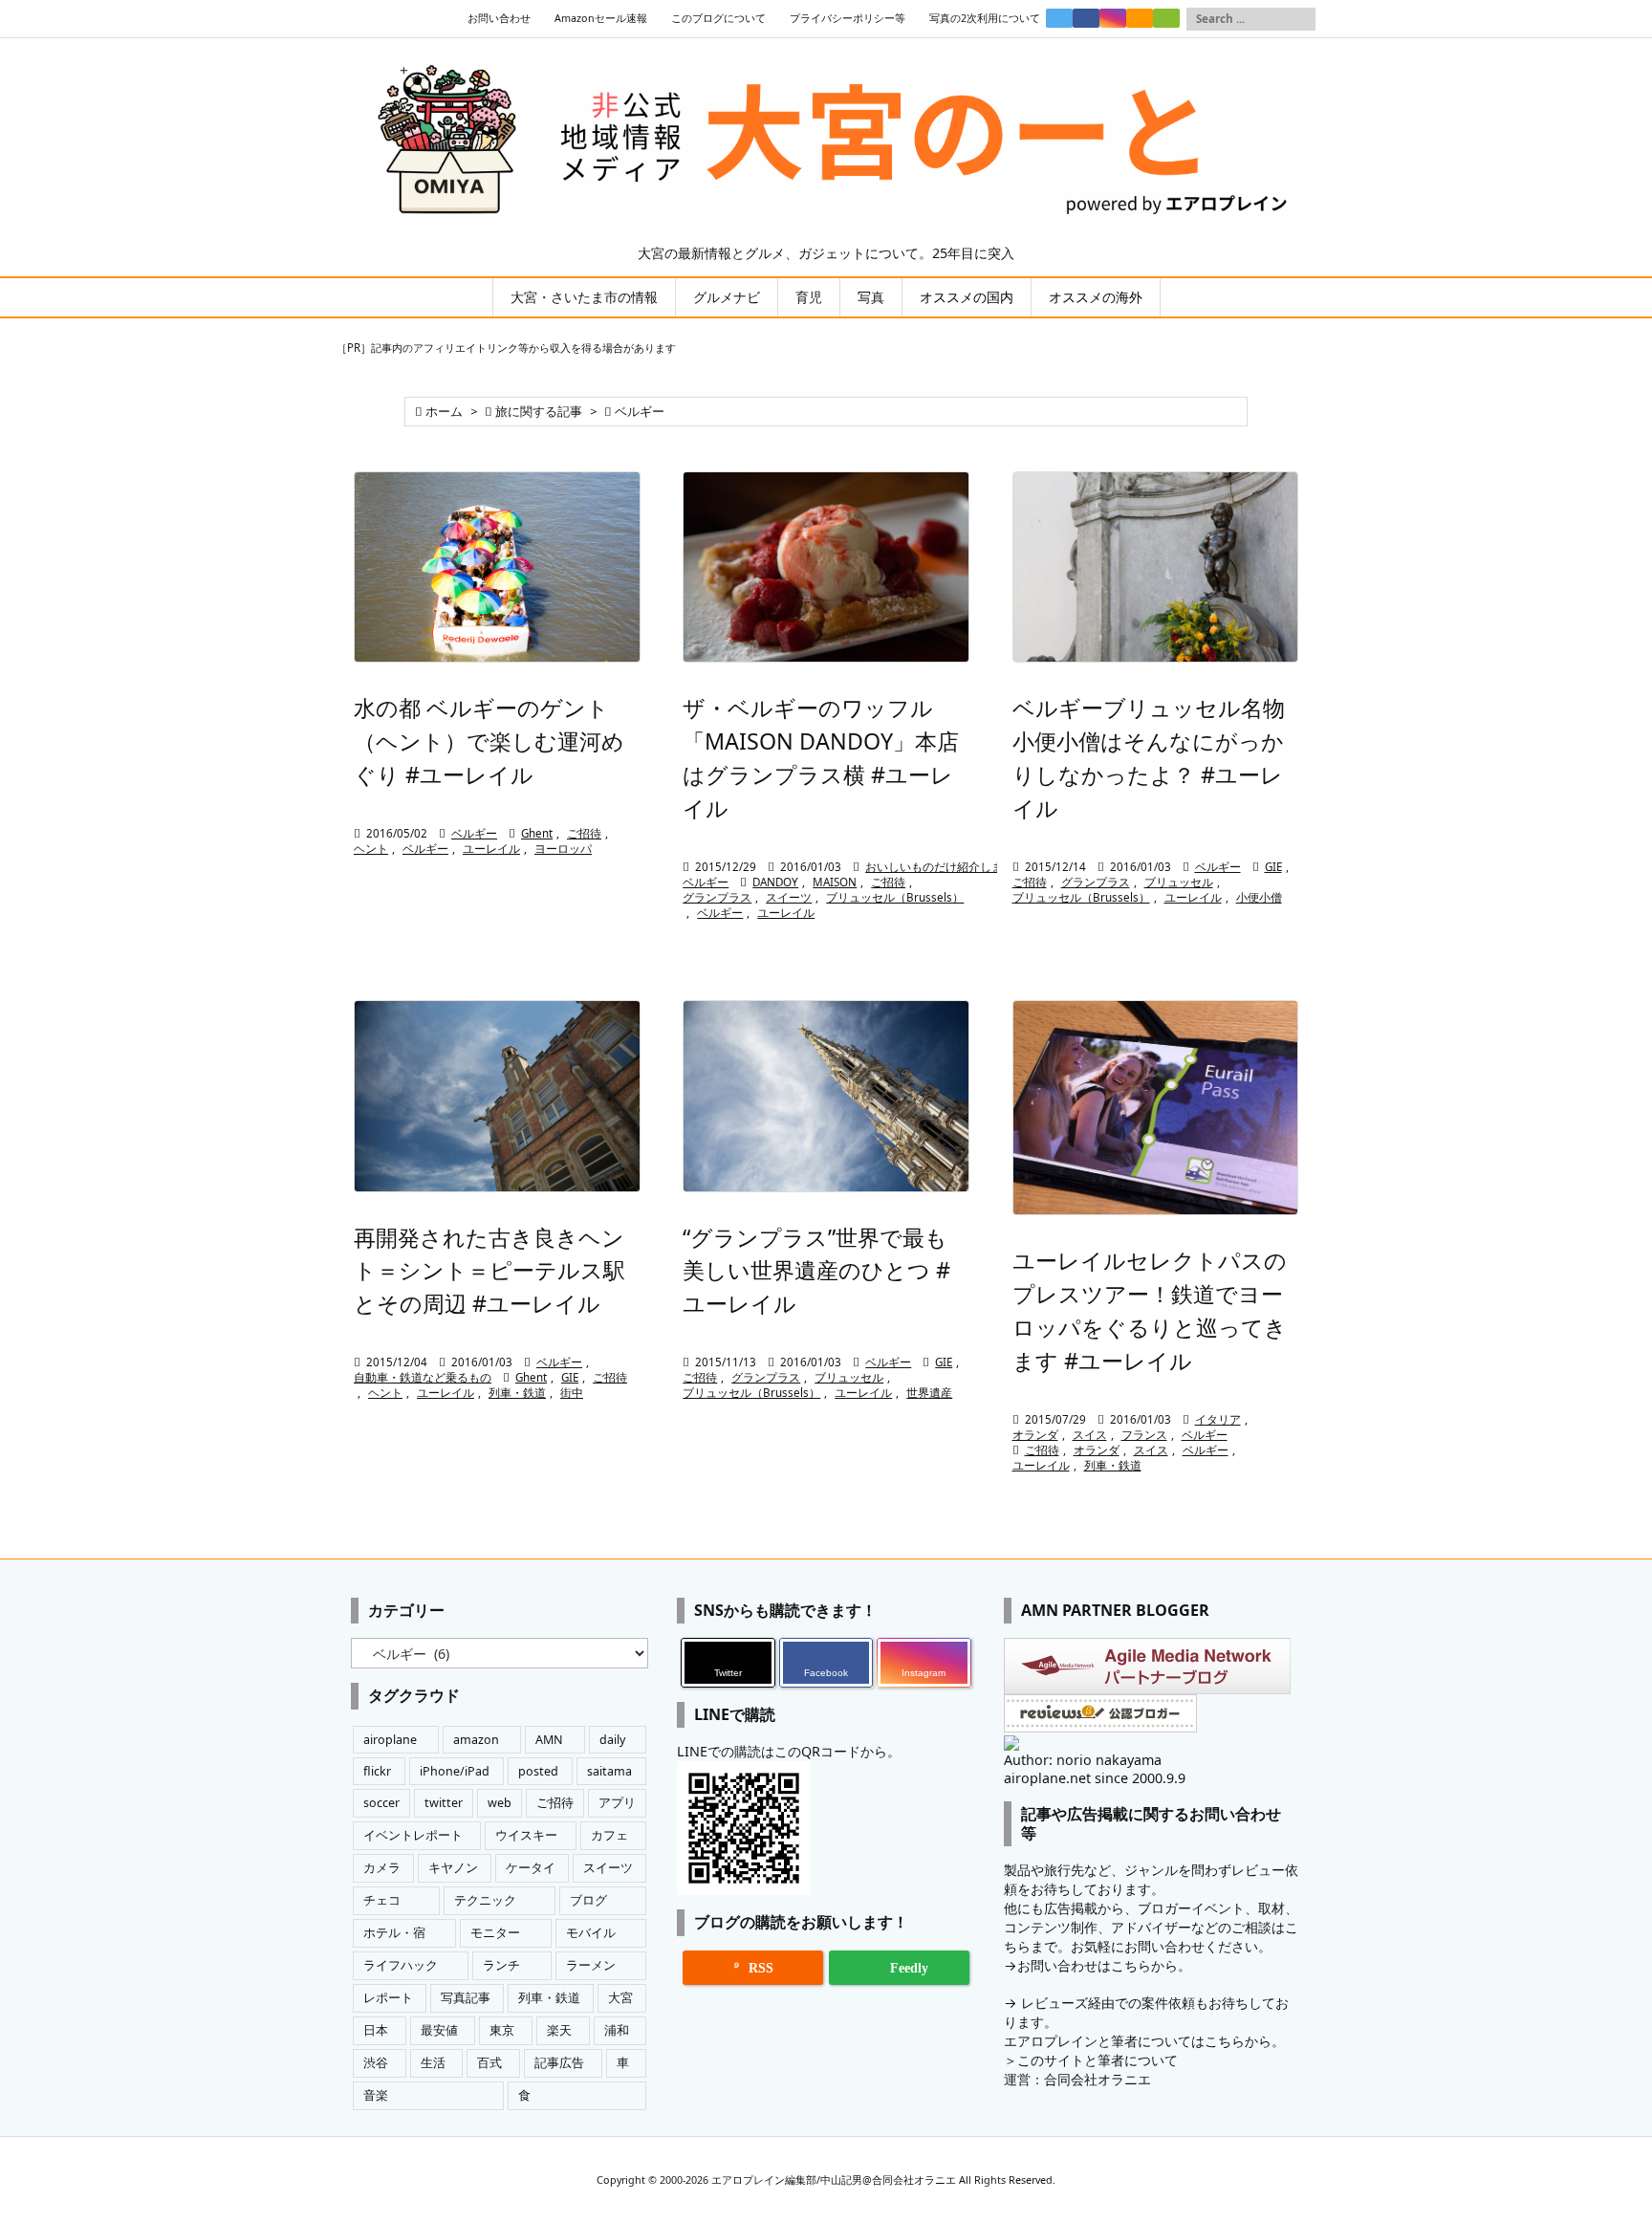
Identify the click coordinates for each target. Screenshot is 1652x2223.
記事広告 (559, 2063)
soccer (381, 1803)
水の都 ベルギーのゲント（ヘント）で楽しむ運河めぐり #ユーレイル (489, 741)
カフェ (609, 1835)
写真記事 (466, 1998)
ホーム (444, 412)
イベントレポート (413, 1835)
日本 (376, 2030)
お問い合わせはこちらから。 (1104, 1965)
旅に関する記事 (539, 412)
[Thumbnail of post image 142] (826, 567)
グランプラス (717, 897)
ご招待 (584, 833)
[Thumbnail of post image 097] (497, 567)
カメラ (382, 1868)
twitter (444, 1803)
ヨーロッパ (563, 849)
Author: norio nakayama (1083, 1760)
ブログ (588, 1900)
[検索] (1301, 19)
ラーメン (591, 1965)
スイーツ (789, 897)
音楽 (376, 2095)
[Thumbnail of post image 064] (1156, 1108)
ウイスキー (526, 1835)
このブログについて (718, 18)
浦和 (617, 2030)
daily (612, 1740)
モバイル (591, 1933)
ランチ (501, 1965)
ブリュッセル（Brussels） (895, 897)
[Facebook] (1086, 18)
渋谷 (376, 2063)
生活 (433, 2063)
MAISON (835, 882)
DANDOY (775, 882)
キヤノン (453, 1868)
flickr (377, 1771)
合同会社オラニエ (1098, 2079)
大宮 (620, 1998)
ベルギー (474, 833)
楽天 (559, 2030)
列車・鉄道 (517, 1393)
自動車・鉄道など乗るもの (423, 1377)
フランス (1144, 1435)
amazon (476, 1740)
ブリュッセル (1179, 882)
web (500, 1803)
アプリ (617, 1803)
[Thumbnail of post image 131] (826, 1096)
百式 (489, 2063)
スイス (1090, 1435)
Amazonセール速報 (601, 18)
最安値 (439, 2030)
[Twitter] (1059, 18)
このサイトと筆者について (1098, 2060)
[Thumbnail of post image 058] (1156, 567)
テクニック (485, 1900)
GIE (1273, 867)
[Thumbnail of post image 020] (497, 1096)
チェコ (382, 1900)
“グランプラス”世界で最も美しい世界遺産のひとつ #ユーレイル (816, 1271)
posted (538, 1771)
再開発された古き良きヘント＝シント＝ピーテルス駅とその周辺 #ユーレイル (489, 1271)
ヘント (371, 849)
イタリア (1218, 1419)
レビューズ (1054, 2003)
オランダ (1035, 1435)
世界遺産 (929, 1393)
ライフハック (401, 1965)
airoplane (390, 1740)
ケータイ (531, 1868)
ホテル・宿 (394, 1933)
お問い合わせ (499, 18)
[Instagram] (1113, 18)
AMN (549, 1740)
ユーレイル (491, 849)
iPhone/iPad (455, 1771)
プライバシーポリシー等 (848, 18)
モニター (495, 1933)
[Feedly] (1166, 18)
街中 (572, 1393)
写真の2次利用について (985, 18)
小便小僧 (1259, 897)
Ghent (537, 833)
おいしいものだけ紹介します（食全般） (968, 867)
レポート (388, 1998)
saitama (609, 1771)
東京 (502, 2030)
